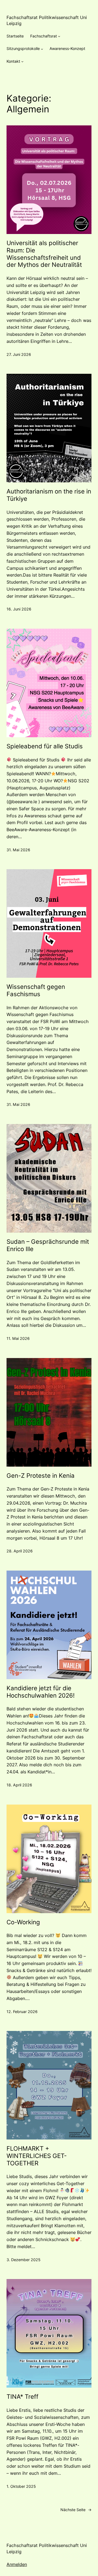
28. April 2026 (20, 1551)
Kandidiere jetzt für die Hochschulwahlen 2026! (41, 1692)
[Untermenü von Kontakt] (22, 61)
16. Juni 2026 (19, 609)
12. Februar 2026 (22, 2012)
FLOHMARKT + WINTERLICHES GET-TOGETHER (37, 2156)
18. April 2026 (19, 1785)
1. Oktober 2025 (21, 2486)
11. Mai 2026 (18, 1338)
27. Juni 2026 (19, 354)
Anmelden (17, 2564)
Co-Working (23, 1922)
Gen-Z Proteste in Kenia (41, 1476)
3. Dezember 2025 (24, 2260)
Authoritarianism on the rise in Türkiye (49, 495)
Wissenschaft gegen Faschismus (36, 990)
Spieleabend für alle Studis (45, 746)
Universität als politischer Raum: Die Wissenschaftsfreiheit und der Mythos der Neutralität (44, 254)
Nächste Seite (76, 2510)
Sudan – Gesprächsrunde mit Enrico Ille (48, 1245)
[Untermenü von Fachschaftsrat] (59, 36)
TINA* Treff (22, 2397)
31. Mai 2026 (18, 850)
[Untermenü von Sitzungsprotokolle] (42, 49)
